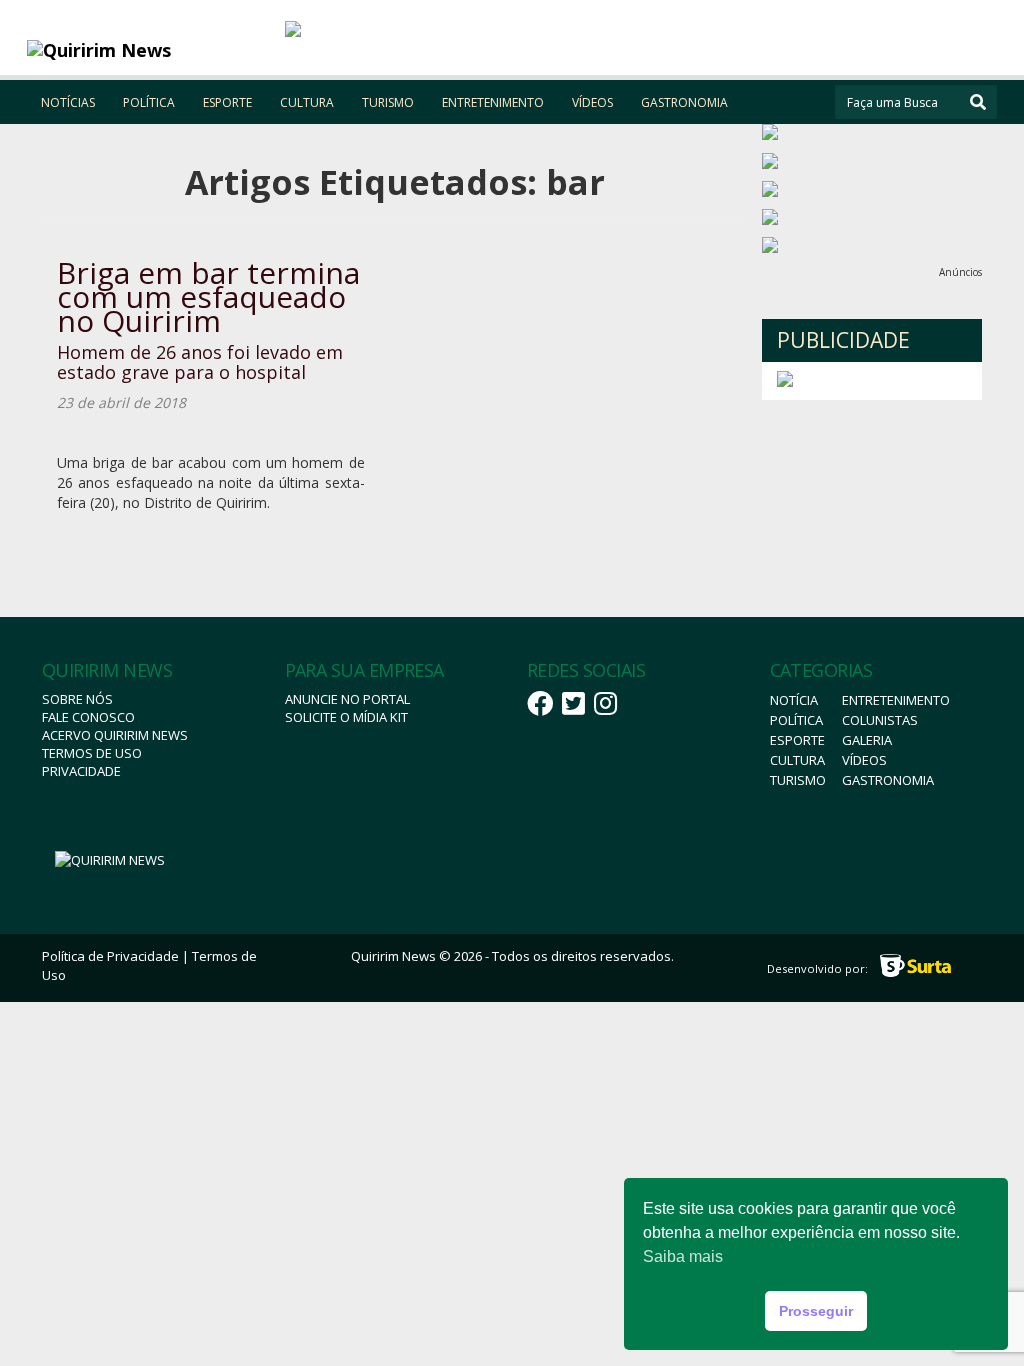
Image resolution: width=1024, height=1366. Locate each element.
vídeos (864, 760)
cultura (797, 760)
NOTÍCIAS (68, 102)
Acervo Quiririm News (115, 735)
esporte (797, 740)
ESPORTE (227, 102)
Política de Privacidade (110, 956)
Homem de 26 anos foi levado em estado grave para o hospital (200, 362)
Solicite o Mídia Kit (346, 717)
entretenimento (896, 700)
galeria (867, 740)
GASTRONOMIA (684, 102)
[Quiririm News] (148, 50)
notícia (794, 700)
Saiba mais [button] (683, 1256)
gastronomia (888, 780)
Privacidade (81, 771)
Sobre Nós (77, 699)
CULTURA (307, 102)
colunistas (880, 720)
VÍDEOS (592, 102)
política (796, 720)
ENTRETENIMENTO (493, 102)
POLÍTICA (149, 102)
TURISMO (388, 102)
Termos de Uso (92, 753)
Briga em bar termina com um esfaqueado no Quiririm (208, 296)
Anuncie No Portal (347, 699)
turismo (798, 780)
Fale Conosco (88, 717)
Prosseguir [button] (816, 1311)
